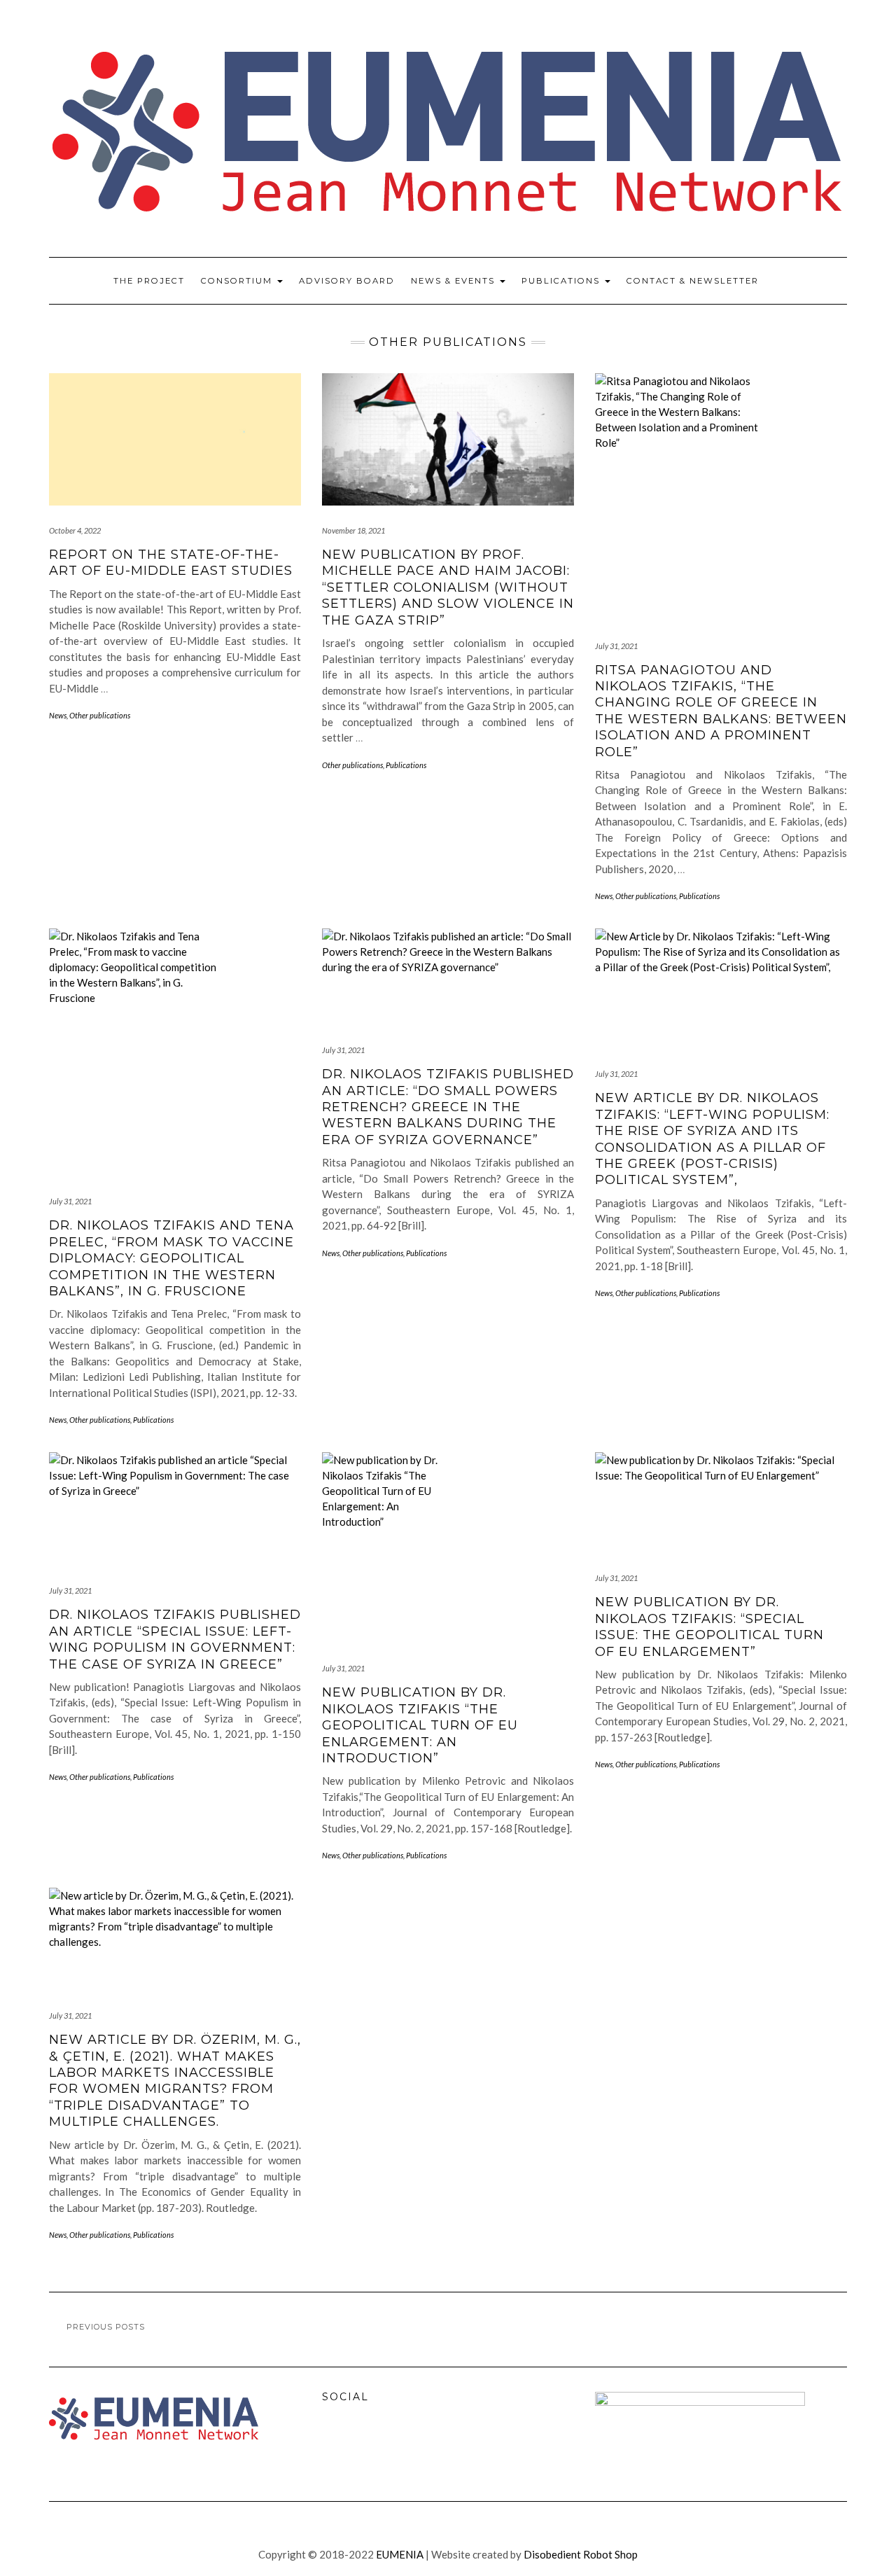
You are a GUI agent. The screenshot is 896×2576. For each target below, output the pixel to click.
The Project (149, 281)
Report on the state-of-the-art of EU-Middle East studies (171, 563)
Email (396, 2444)
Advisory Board (347, 281)
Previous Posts (106, 2327)
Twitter (366, 2444)
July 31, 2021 (616, 646)
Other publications (100, 715)
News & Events (455, 281)
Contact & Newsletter (693, 281)
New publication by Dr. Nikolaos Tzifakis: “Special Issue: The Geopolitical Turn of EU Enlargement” (709, 1627)
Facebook (336, 2444)
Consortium (238, 281)
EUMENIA (400, 2554)
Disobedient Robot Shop (581, 2554)
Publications (562, 281)
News (58, 715)
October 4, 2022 (75, 530)
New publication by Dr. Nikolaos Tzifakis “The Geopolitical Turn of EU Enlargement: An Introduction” (420, 1725)
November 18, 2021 (353, 530)
